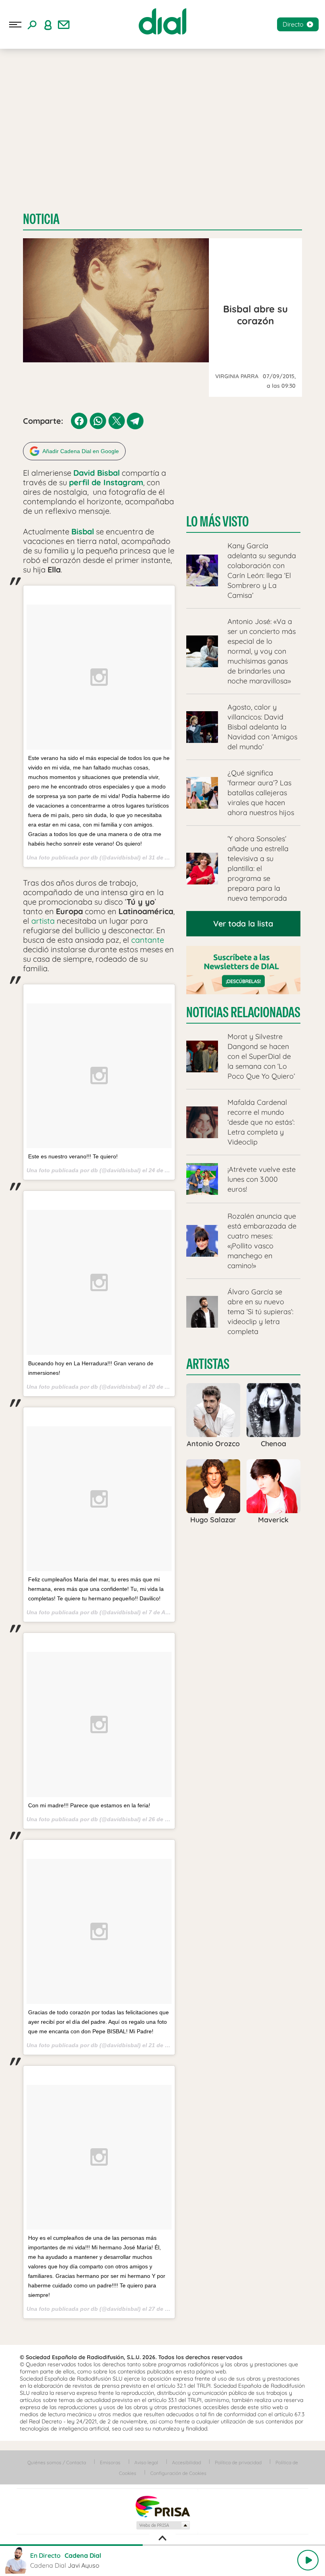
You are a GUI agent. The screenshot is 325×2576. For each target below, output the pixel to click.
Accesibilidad (186, 2462)
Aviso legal (146, 2462)
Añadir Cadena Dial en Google (81, 451)
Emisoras (110, 2462)
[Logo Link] (162, 21)
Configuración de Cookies (178, 2473)
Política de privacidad (238, 2462)
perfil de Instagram (106, 482)
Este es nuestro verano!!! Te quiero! (73, 1156)
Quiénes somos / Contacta (57, 2462)
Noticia (41, 219)
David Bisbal (97, 473)
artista (43, 921)
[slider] (162, 2545)
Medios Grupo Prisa (163, 2525)
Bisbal (83, 531)
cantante (148, 940)
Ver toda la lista (243, 923)
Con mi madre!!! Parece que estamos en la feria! (89, 1805)
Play (308, 2560)
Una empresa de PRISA (162, 2506)
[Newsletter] (64, 25)
